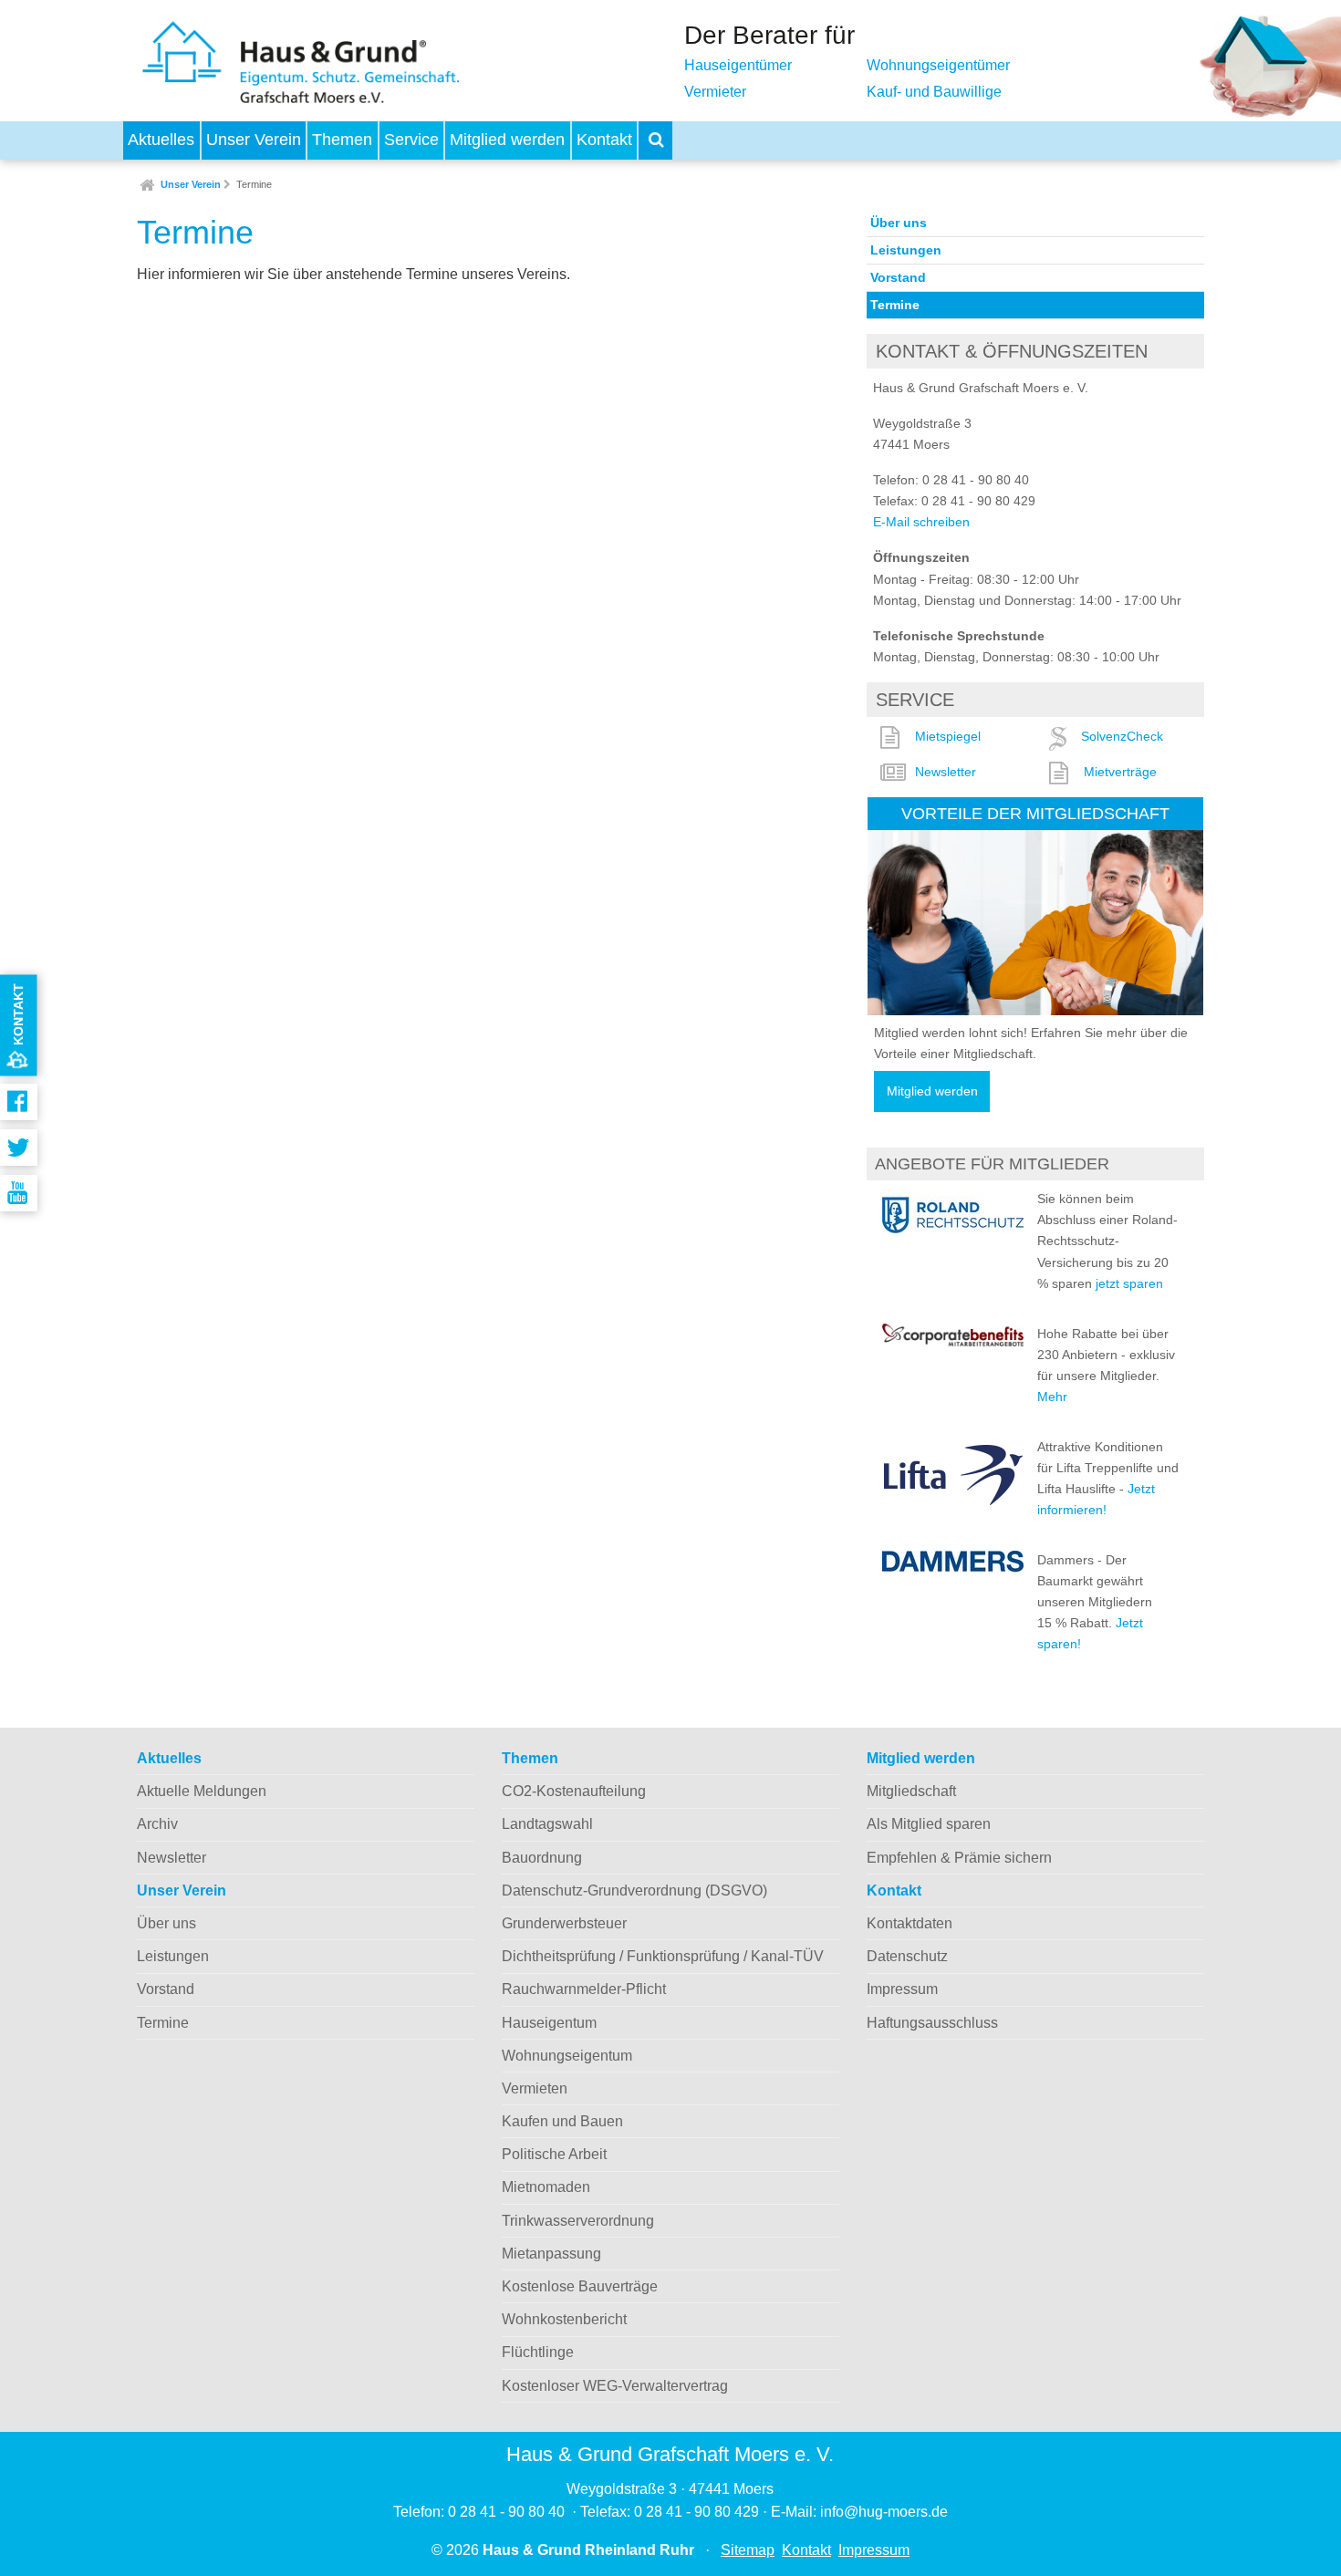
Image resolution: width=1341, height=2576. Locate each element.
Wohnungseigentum (567, 2056)
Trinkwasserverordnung (578, 2221)
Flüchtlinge (538, 2352)
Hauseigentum (549, 2023)
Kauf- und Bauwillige (934, 92)
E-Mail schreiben (921, 522)
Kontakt (604, 140)
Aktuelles (161, 140)
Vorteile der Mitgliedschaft (1035, 813)
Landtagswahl (547, 1824)
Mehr (1052, 1397)
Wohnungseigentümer (938, 65)
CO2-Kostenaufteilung (574, 1791)
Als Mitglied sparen (929, 1824)
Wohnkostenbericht (564, 2319)
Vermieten (535, 2088)
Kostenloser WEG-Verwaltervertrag (615, 2386)
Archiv (157, 1824)
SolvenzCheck (1122, 736)
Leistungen (906, 250)
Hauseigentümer (738, 65)
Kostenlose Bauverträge (580, 2286)
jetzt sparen (1129, 1283)
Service (411, 140)
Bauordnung (542, 1858)
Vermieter (715, 92)
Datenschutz (907, 1956)
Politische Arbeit (554, 2154)
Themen (342, 140)
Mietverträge (1120, 772)
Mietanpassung (551, 2254)
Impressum (902, 1989)
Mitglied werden (507, 140)
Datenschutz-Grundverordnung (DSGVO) (634, 1890)
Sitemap (748, 2550)
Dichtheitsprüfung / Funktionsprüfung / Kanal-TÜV (663, 1956)
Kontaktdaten (910, 1923)
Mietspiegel (948, 736)
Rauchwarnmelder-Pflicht (584, 1989)
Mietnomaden (546, 2187)
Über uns (899, 223)
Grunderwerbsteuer (564, 1923)
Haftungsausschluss (932, 2023)
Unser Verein (254, 140)
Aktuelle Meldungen (202, 1791)
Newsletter (946, 772)
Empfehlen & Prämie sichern (959, 1858)
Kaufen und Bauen (562, 2121)
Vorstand (898, 277)
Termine (254, 184)
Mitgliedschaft (911, 1791)
